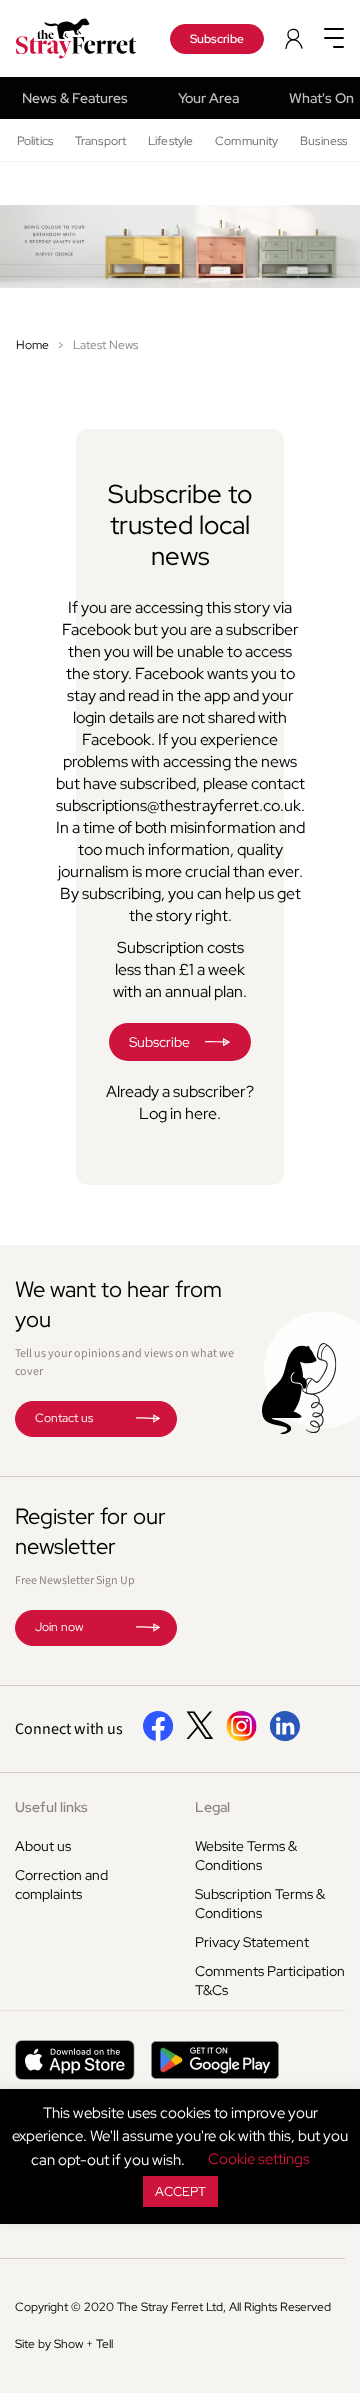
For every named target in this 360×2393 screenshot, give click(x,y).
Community (246, 141)
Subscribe (217, 39)
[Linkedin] (284, 1737)
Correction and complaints (61, 1884)
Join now (59, 1627)
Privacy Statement (252, 1942)
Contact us (64, 1418)
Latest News (105, 345)
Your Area (208, 98)
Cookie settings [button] (259, 2159)
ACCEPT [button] (180, 2191)
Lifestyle (170, 141)
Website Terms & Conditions (246, 1855)
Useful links (51, 1807)
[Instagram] (241, 1737)
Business (323, 141)
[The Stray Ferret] (80, 38)
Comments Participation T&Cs (270, 1980)
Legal (212, 1807)
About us (43, 1846)
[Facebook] (158, 1737)
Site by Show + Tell (64, 2344)
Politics (35, 141)
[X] (200, 1734)
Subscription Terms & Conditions (260, 1903)
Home (32, 345)
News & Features (75, 98)
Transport (100, 141)
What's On (321, 98)
